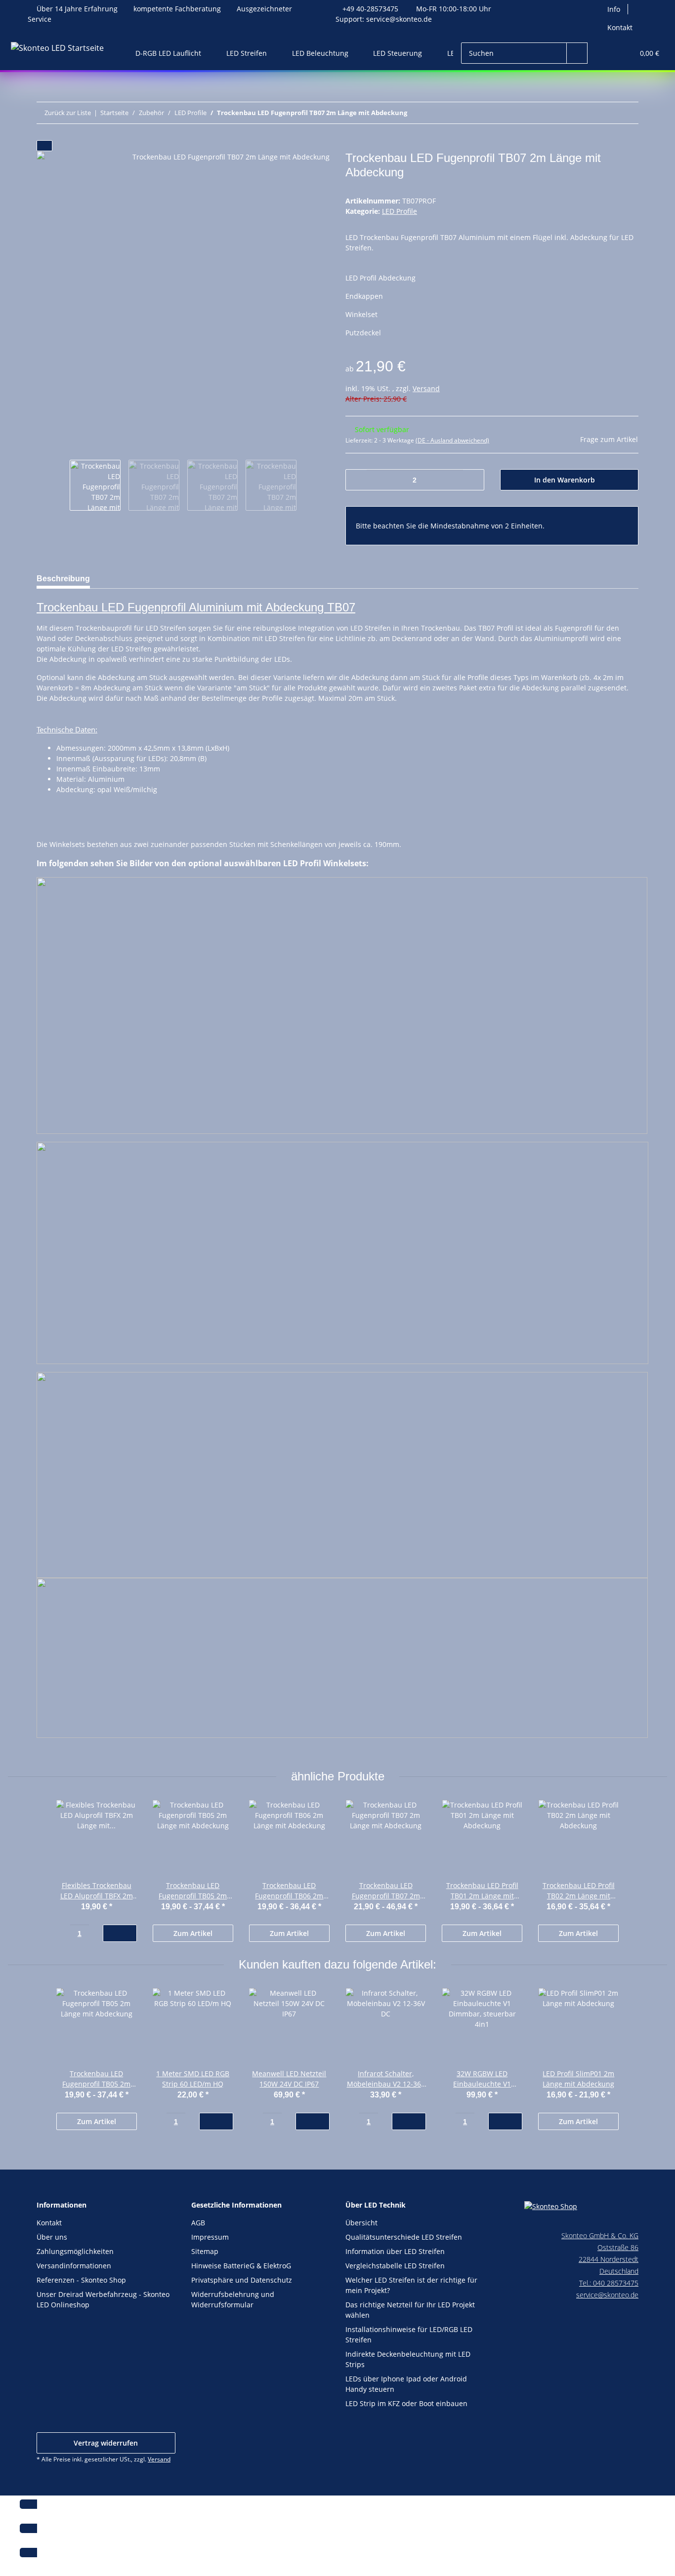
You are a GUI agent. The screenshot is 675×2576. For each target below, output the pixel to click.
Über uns (52, 2237)
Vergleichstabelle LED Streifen (395, 2266)
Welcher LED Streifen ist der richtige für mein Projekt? (411, 2285)
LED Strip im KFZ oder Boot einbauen (406, 2403)
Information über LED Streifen (395, 2251)
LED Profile (400, 211)
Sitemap (205, 2251)
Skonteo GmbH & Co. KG (600, 2235)
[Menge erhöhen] (473, 480)
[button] (606, 53)
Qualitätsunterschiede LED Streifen (404, 2237)
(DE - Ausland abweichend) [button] (452, 440)
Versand (426, 388)
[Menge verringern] (357, 480)
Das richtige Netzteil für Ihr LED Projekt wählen (410, 2310)
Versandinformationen (74, 2266)
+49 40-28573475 (370, 9)
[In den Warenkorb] (44, 146)
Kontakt (620, 27)
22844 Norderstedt (609, 2259)
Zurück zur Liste (68, 113)
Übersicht (361, 2223)
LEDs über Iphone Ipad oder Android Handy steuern (406, 2384)
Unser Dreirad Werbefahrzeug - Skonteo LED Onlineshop (103, 2299)
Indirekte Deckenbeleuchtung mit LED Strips (408, 2359)
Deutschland (619, 2271)
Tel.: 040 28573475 (609, 2283)
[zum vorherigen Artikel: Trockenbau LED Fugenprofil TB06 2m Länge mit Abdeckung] (628, 113)
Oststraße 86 (618, 2247)
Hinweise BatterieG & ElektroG (241, 2266)
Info (614, 9)
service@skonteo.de (399, 19)
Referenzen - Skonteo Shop (81, 2280)
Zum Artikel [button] (193, 1933)
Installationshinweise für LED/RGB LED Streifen (409, 2334)
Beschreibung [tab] (63, 579)
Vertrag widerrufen (106, 2443)
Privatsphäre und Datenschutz (242, 2280)
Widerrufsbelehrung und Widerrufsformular (233, 2299)
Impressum (210, 2237)
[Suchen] (577, 53)
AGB (198, 2223)
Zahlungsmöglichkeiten (75, 2251)
